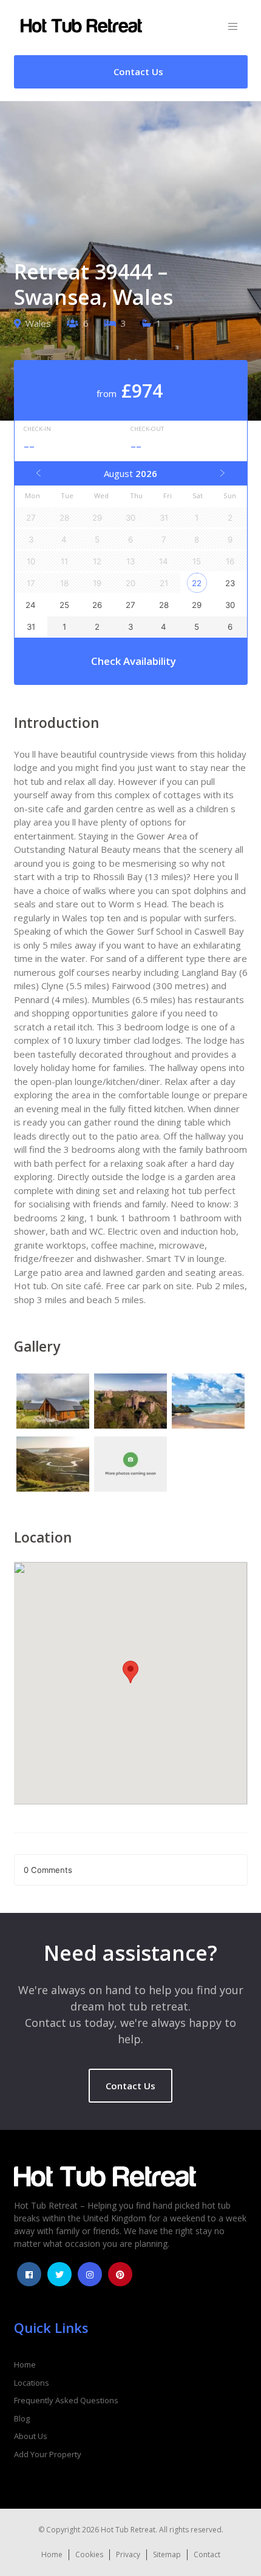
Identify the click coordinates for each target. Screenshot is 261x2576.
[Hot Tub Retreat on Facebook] (29, 2274)
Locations (32, 2383)
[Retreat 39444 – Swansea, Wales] (53, 1403)
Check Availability (134, 661)
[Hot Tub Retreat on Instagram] (90, 2274)
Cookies (89, 2554)
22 (197, 583)
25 (64, 605)
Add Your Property (48, 2454)
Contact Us (130, 2086)
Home (25, 2364)
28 (164, 605)
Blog (22, 2418)
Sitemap (167, 2554)
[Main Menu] (233, 27)
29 (197, 605)
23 (230, 583)
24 (31, 605)
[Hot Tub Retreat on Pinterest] (120, 2274)
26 (97, 605)
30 (230, 605)
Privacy (128, 2554)
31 (31, 627)
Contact (207, 2554)
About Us (31, 2436)
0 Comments (48, 1870)
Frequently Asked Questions (66, 2400)
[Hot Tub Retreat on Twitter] (59, 2274)
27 (130, 605)
